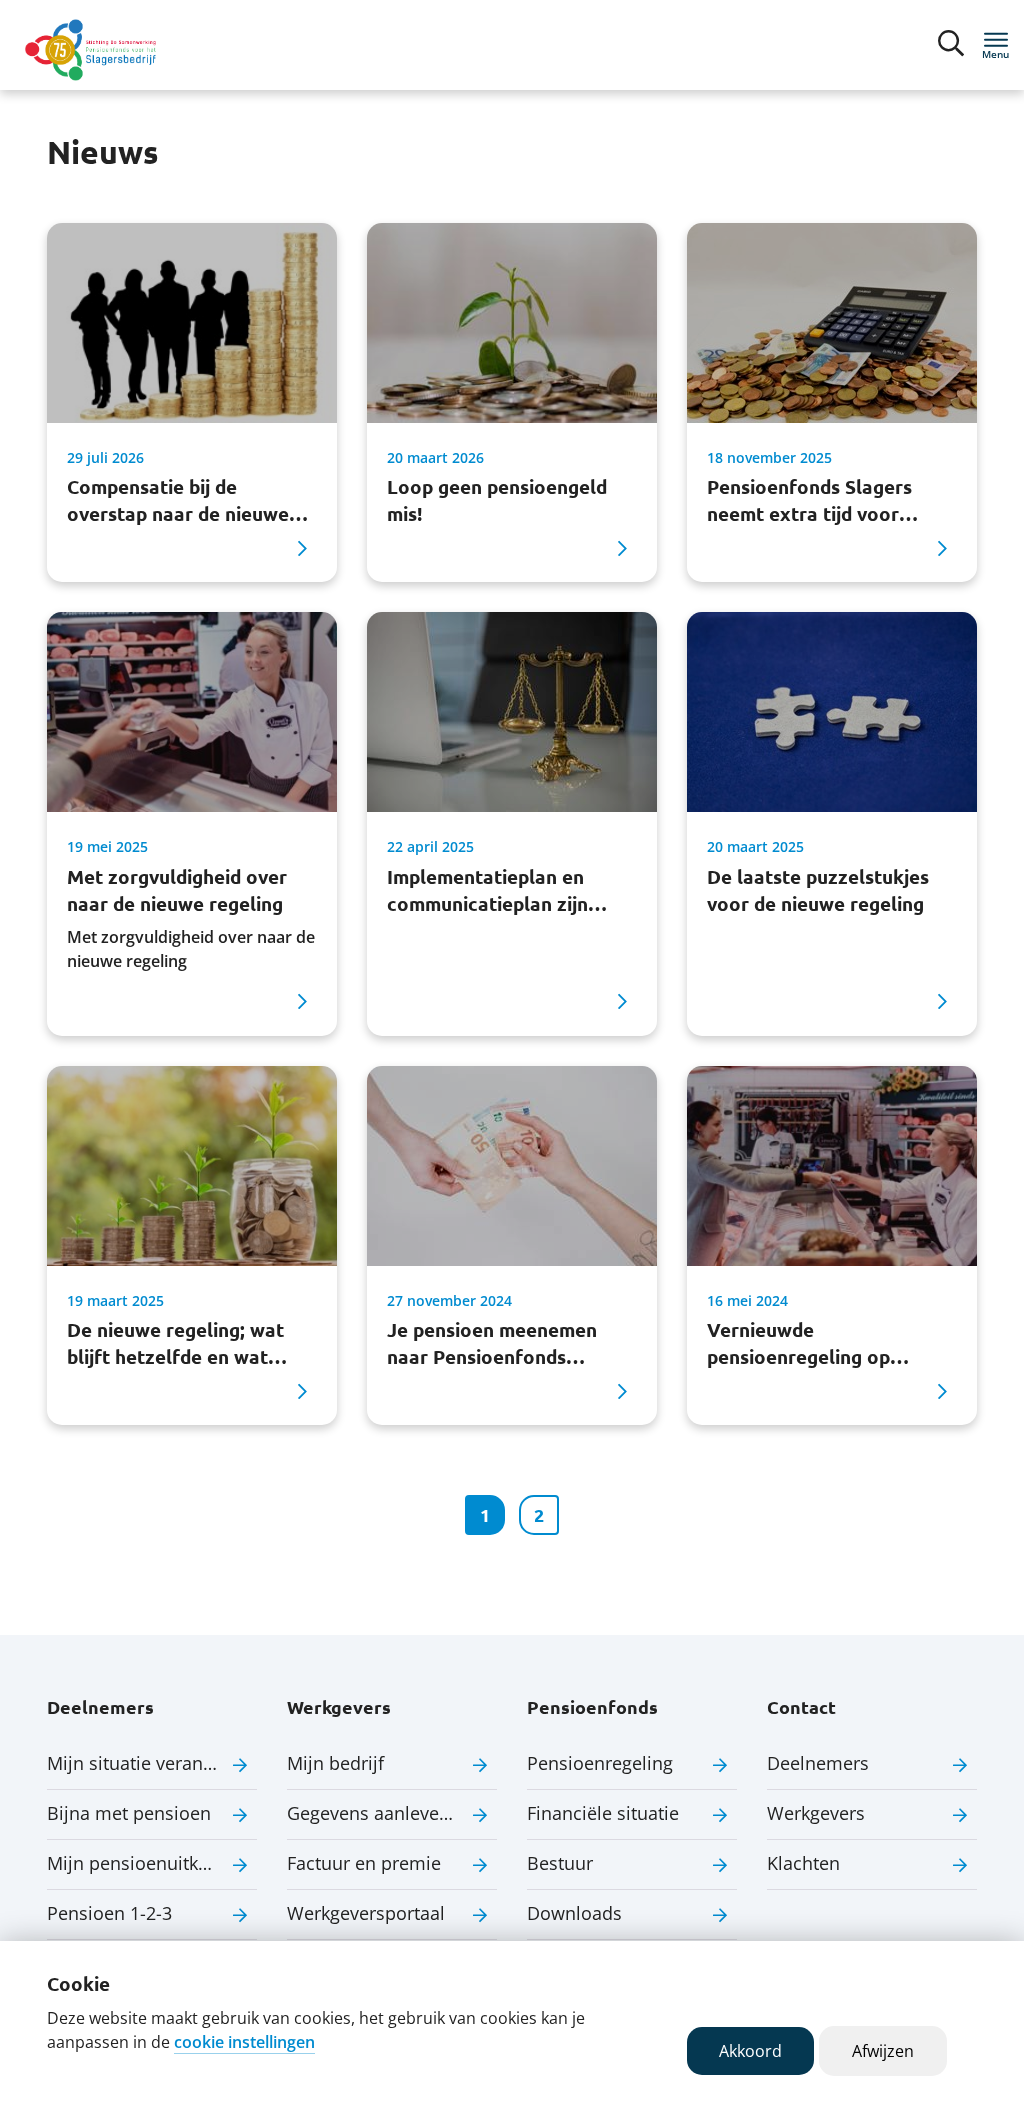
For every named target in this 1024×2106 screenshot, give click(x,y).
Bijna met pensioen (129, 1813)
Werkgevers (816, 1813)
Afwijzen (883, 2051)
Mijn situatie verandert (142, 1763)
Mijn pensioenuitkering (144, 1863)
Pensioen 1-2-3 (109, 1913)
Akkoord (750, 2051)
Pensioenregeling (600, 1763)
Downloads (574, 1913)
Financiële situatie (603, 1813)
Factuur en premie (364, 1863)
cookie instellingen (244, 2042)
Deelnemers (818, 1763)
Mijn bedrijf (335, 1763)
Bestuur (560, 1863)
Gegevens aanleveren (377, 1813)
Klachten (803, 1863)
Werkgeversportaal (366, 1913)
